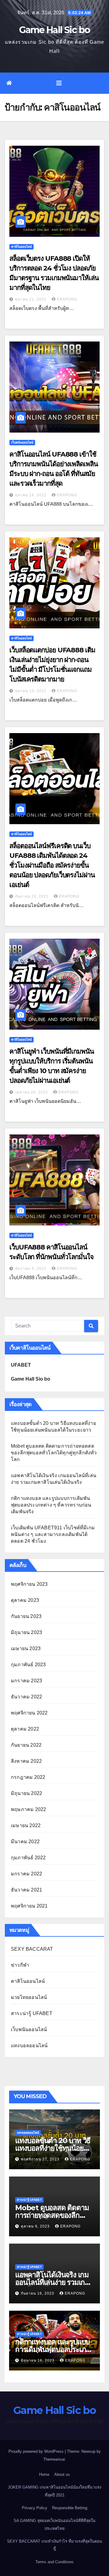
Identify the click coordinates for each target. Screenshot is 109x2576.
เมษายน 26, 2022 (32, 1092)
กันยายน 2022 (26, 1745)
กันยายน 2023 (26, 1616)
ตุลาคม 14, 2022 (31, 495)
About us (62, 2474)
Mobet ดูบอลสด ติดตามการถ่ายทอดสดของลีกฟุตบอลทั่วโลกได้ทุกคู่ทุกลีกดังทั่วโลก (54, 1453)
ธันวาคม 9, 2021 (31, 1269)
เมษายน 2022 (26, 1825)
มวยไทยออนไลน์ (29, 1997)
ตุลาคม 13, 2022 (31, 691)
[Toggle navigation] (59, 83)
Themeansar (54, 2459)
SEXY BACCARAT (32, 1949)
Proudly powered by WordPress (37, 2451)
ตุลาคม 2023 (25, 1600)
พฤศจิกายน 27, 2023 (41, 2159)
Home (44, 2474)
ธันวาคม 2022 (26, 1697)
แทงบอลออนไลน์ (29, 2046)
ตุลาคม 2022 (25, 1729)
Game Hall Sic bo (55, 30)
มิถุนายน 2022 (26, 1793)
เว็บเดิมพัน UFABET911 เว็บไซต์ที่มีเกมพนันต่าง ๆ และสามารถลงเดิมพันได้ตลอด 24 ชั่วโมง (53, 1534)
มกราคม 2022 (26, 1874)
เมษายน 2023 (26, 1648)
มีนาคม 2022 (25, 1842)
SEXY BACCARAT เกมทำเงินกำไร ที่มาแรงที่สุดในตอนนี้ (54, 2545)
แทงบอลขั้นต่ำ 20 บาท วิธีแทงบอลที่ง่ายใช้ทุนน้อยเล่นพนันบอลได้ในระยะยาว (54, 2148)
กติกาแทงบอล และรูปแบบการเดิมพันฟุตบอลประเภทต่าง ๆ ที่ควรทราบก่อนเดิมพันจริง (51, 1505)
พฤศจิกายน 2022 (29, 1713)
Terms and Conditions (54, 2562)
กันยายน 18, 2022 (32, 896)
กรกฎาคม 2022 (28, 1777)
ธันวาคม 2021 (26, 1890)
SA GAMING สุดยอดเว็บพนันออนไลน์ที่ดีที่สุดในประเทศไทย (54, 2525)
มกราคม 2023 (26, 1681)
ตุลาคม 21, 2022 (31, 299)
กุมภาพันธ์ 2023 (28, 1665)
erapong (67, 299)
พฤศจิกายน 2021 (29, 1906)
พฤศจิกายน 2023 (29, 1584)
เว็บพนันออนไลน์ (22, 442)
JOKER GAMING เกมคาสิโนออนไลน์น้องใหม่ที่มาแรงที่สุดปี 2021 (54, 2491)
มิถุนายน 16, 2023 (38, 2360)
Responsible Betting (70, 2508)
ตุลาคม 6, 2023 (36, 2226)
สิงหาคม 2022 (26, 1761)
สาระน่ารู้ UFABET (32, 2013)
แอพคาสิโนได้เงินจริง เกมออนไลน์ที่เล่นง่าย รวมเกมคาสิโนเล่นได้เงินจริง (52, 2282)
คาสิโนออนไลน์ (21, 247)
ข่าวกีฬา (20, 1965)
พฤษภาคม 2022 (28, 1809)
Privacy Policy (35, 2508)
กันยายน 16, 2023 (38, 2293)
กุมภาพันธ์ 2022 (28, 1858)
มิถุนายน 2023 (26, 1632)
